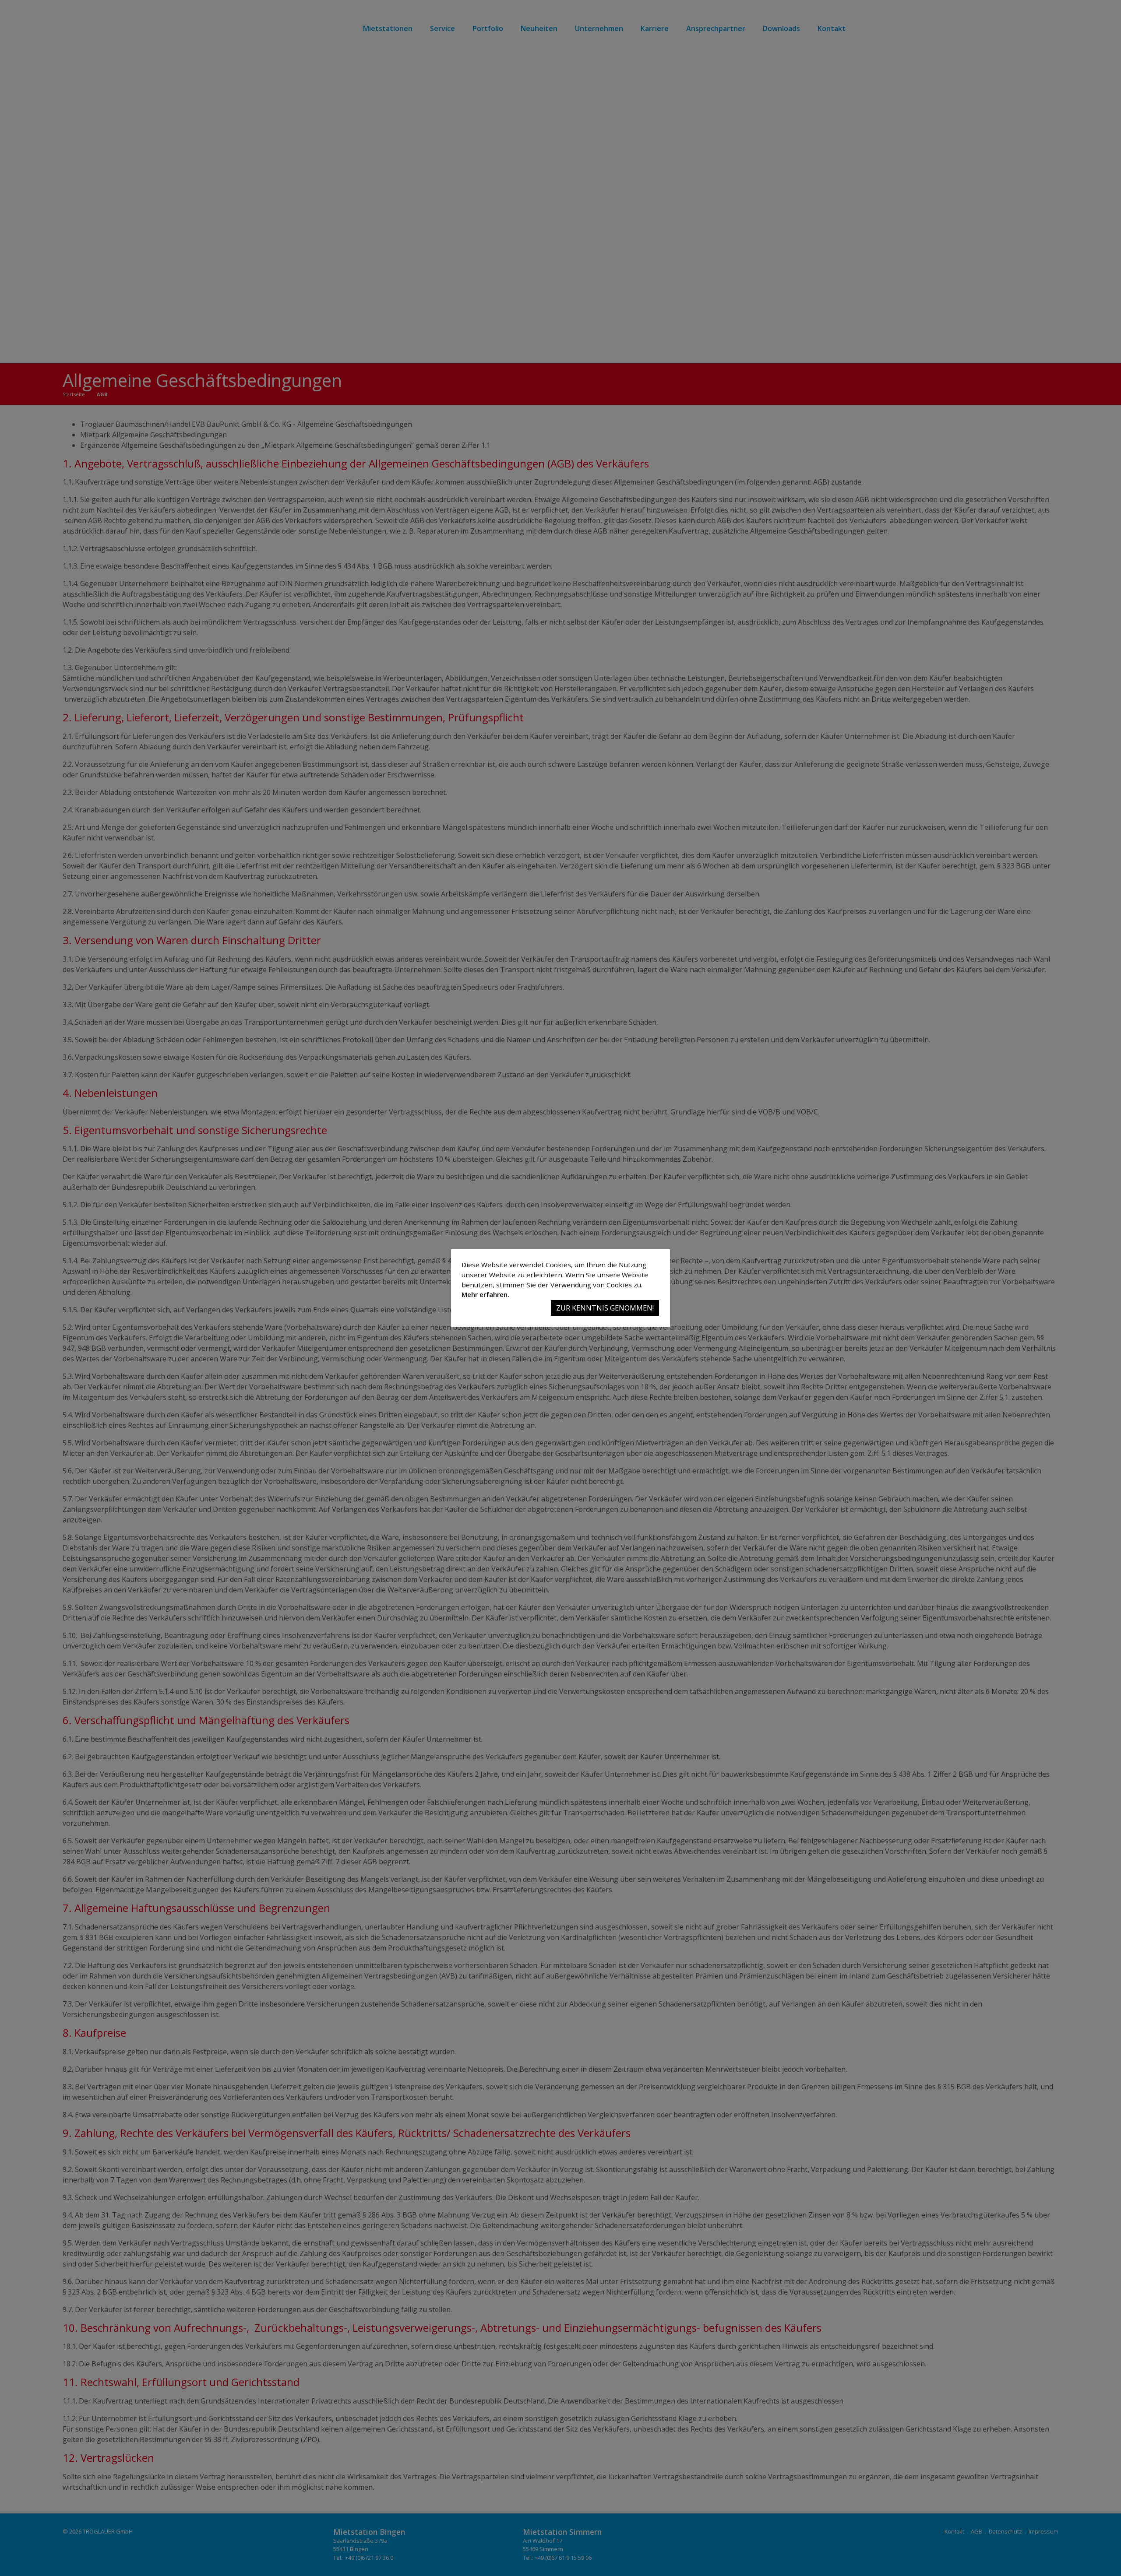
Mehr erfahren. (485, 1294)
